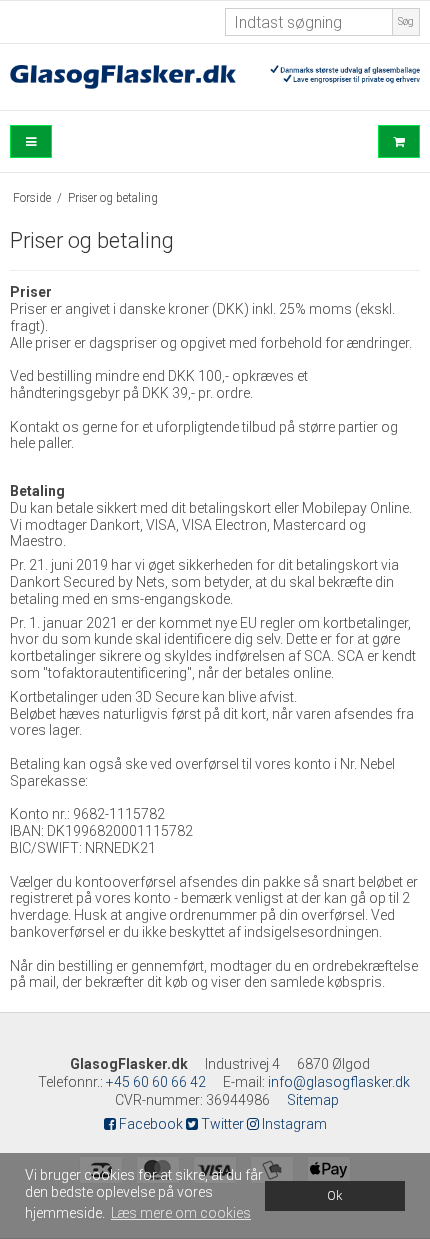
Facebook (149, 1124)
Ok (334, 1195)
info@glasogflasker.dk (339, 1082)
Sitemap (313, 1100)
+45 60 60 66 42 (156, 1082)
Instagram (293, 1124)
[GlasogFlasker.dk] (215, 77)
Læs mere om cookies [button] (181, 1213)
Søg (406, 21)
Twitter (221, 1124)
